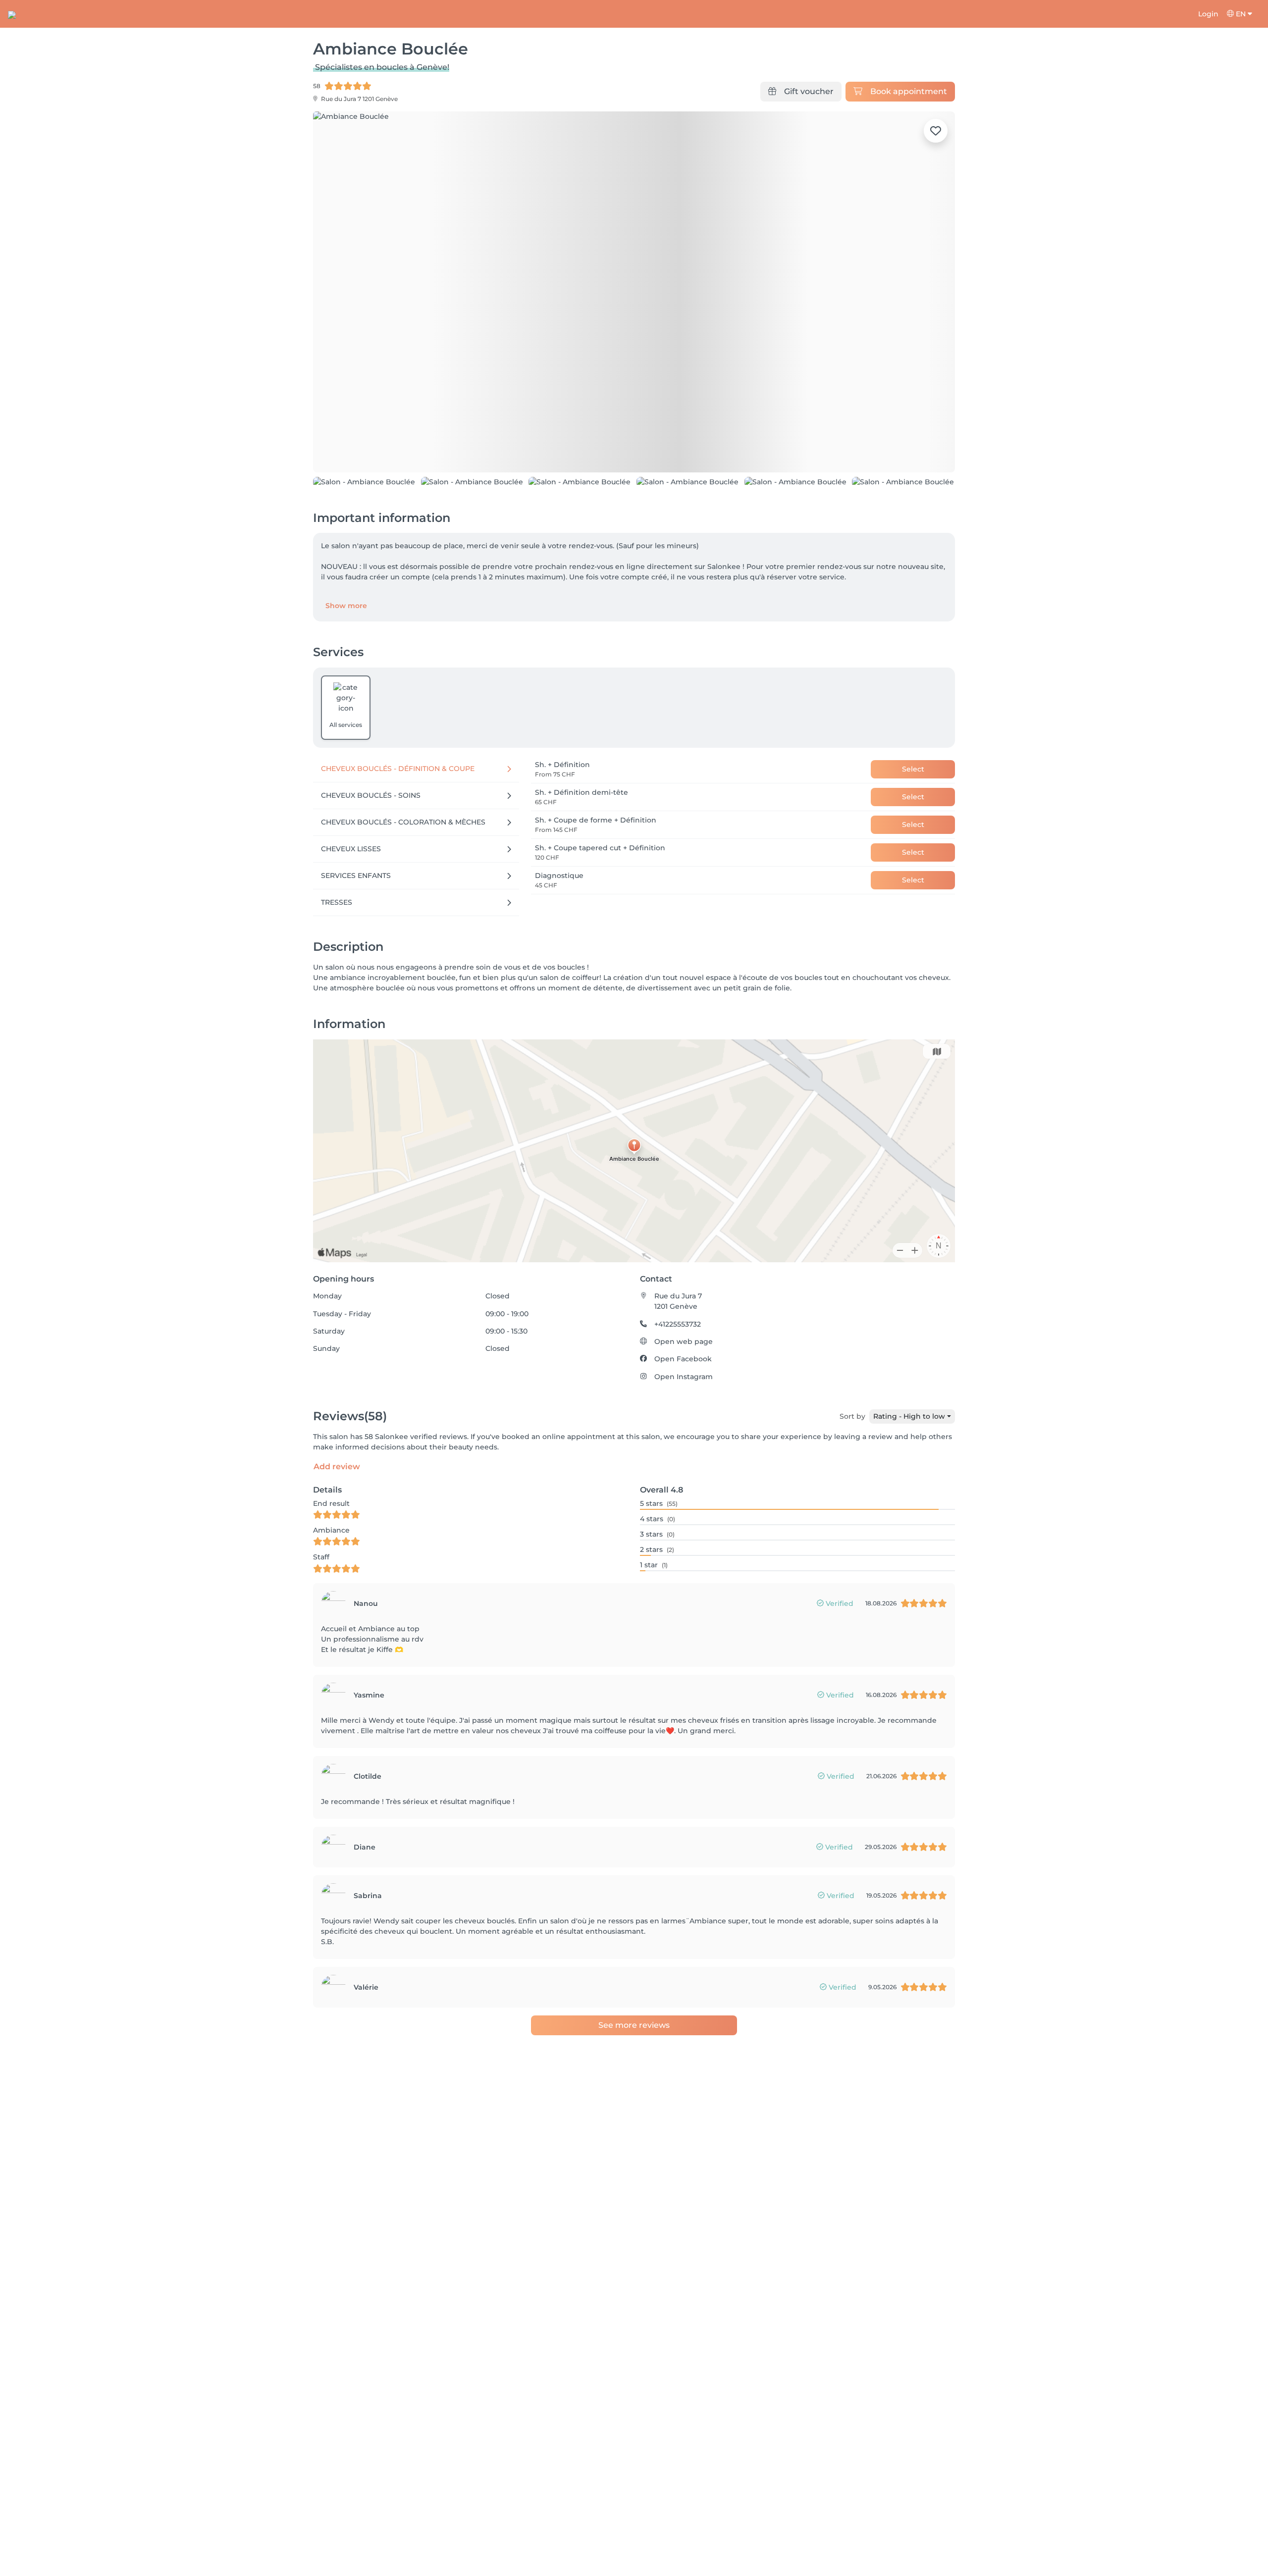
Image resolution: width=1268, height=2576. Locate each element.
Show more (346, 672)
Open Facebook (683, 1425)
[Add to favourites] (936, 131)
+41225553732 (678, 1390)
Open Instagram (684, 1443)
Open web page (684, 1408)
